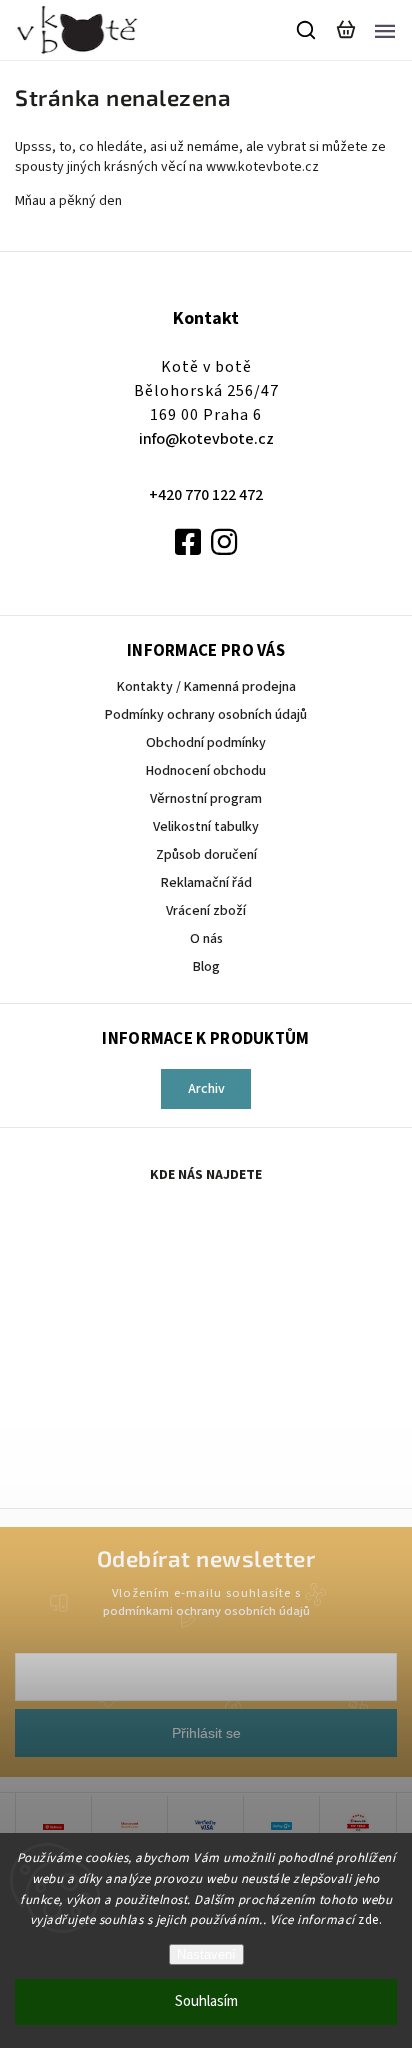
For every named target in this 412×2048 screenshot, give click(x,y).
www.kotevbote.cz (264, 167)
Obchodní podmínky (206, 743)
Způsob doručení (206, 855)
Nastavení (206, 1954)
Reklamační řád (206, 883)
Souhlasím (206, 2001)
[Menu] (385, 30)
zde (368, 1920)
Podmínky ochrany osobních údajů (206, 715)
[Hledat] (307, 30)
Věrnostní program (206, 799)
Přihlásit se (206, 1733)
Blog (206, 967)
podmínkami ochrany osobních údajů (206, 1611)
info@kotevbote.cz (206, 439)
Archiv (206, 1089)
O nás (206, 939)
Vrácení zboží (206, 911)
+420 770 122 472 (206, 495)
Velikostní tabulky (206, 827)
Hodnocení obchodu (206, 771)
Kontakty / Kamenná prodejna (206, 687)
